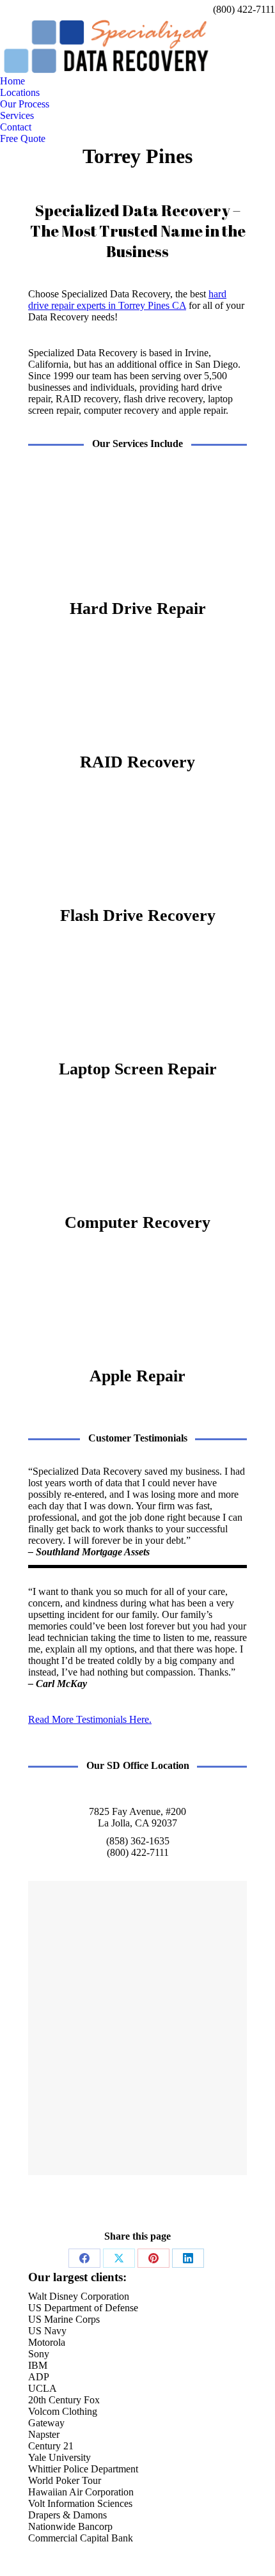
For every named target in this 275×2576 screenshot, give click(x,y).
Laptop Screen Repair (138, 1069)
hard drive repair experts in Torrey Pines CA (127, 300)
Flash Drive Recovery (138, 915)
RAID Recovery (137, 762)
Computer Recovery (137, 1222)
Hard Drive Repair (138, 609)
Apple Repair (137, 1376)
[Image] (137, 535)
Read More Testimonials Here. (90, 1719)
